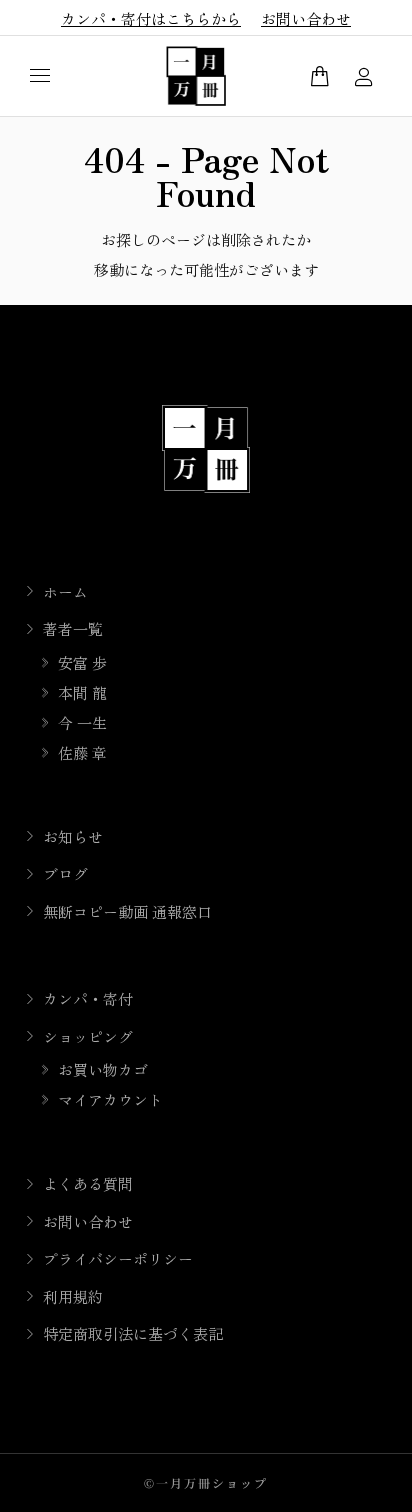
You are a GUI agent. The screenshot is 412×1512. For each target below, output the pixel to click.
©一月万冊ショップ (206, 1482)
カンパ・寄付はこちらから (151, 18)
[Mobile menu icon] (40, 75)
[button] (296, 16)
